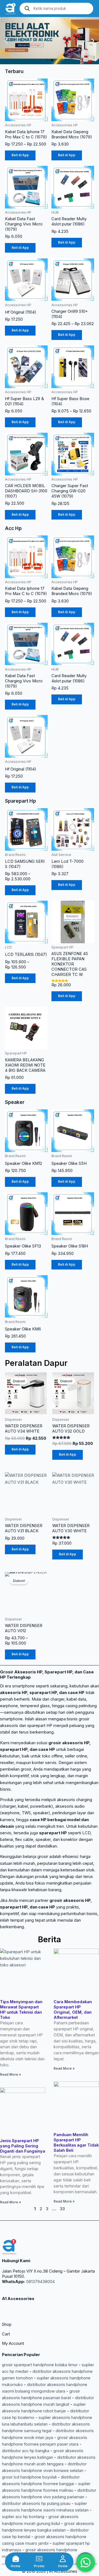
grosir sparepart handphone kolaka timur (40, 2365)
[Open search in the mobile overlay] (56, 9)
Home (16, 2566)
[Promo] (39, 2559)
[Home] (16, 2559)
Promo (39, 2566)
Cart (6, 2334)
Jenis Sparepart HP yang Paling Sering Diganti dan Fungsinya (23, 2146)
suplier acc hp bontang (23, 2517)
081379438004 (40, 2282)
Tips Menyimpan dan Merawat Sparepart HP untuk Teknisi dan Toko (21, 2010)
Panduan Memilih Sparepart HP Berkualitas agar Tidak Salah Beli (76, 2143)
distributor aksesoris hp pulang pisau (36, 2504)
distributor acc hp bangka (26, 2451)
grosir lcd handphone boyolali (29, 2477)
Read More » (10, 2075)
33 (62, 2209)
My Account (13, 2343)
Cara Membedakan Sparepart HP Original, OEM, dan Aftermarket (73, 2010)
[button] (6, 41)
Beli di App (20, 155)
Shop (7, 2324)
